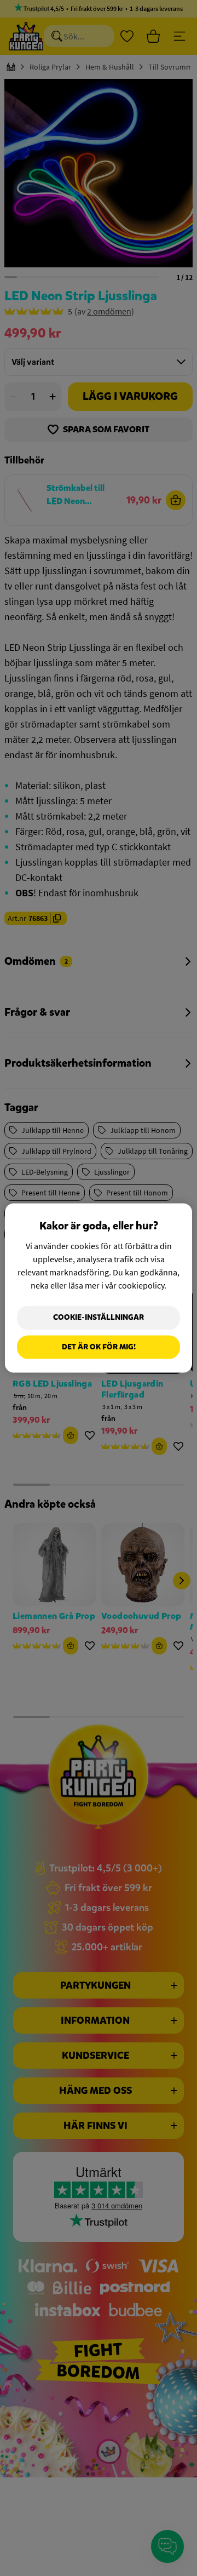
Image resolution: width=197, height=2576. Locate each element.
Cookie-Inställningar (99, 1317)
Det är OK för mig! (99, 1347)
